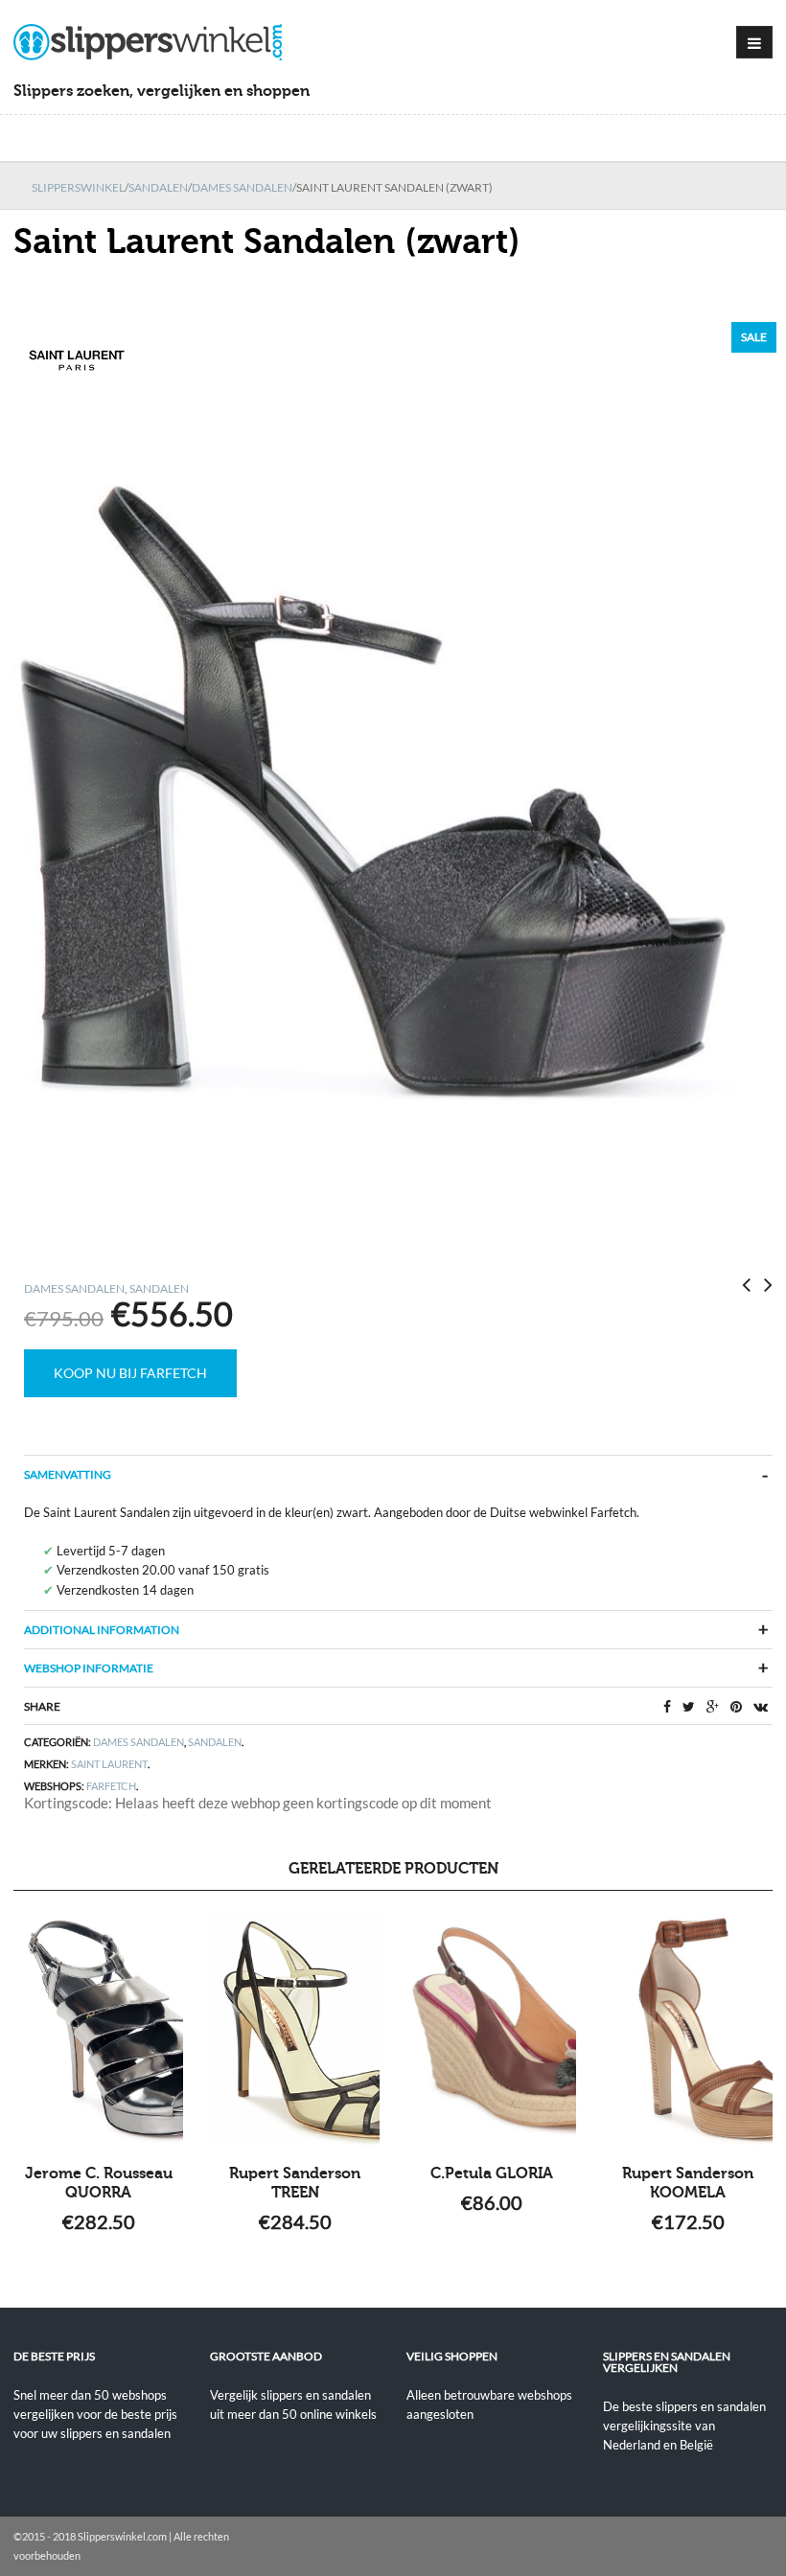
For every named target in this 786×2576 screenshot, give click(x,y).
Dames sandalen (242, 187)
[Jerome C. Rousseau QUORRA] (98, 2030)
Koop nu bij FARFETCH (130, 1373)
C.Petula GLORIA (492, 2173)
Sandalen (158, 187)
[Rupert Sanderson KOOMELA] (688, 2030)
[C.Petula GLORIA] (491, 2030)
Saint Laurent (109, 1764)
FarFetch (111, 1786)
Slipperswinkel (78, 187)
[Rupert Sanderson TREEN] (295, 2030)
